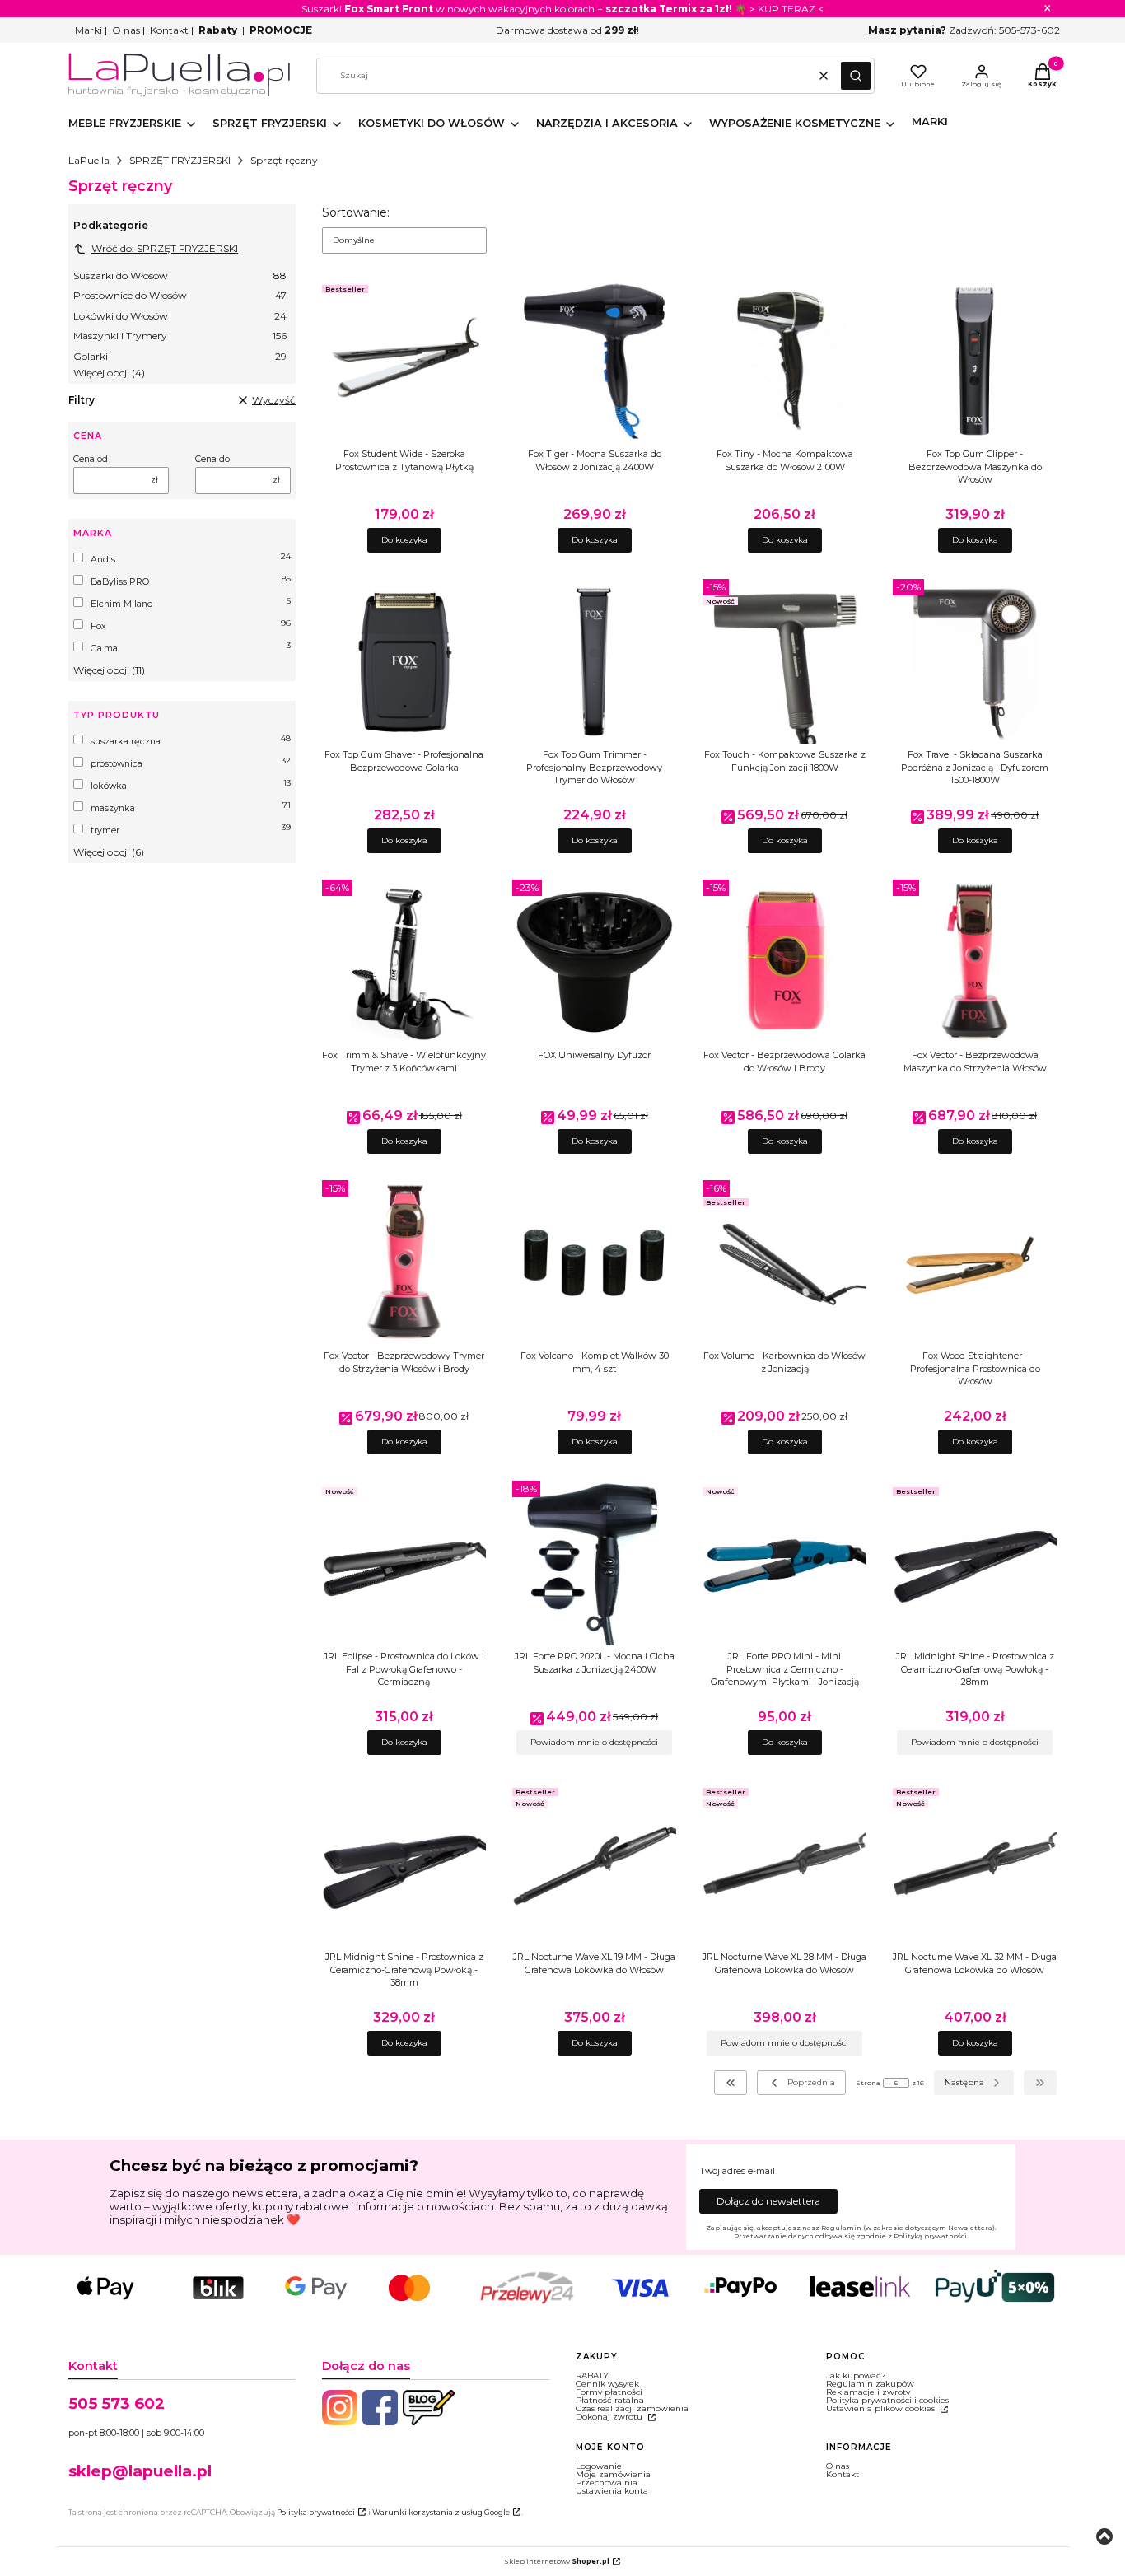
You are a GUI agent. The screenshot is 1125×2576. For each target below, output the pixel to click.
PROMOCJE (281, 30)
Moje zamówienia (613, 2474)
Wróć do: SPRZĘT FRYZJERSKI (165, 248)
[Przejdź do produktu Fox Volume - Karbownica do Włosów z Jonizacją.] (784, 1262)
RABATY (592, 2375)
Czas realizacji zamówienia (632, 2408)
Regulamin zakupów (870, 2384)
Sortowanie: (356, 212)
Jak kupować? (856, 2375)
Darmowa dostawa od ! (567, 30)
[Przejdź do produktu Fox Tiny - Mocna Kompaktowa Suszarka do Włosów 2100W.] (784, 361)
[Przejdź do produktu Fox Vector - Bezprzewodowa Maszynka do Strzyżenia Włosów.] (975, 962)
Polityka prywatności (316, 2512)
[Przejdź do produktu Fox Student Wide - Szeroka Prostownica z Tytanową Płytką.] (404, 361)
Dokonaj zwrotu (610, 2417)
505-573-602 (1029, 30)
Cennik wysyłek (607, 2384)
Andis (103, 560)
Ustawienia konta (612, 2491)
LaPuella (89, 160)
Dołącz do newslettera (768, 2201)
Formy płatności (609, 2392)
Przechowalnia (607, 2483)
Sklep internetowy (557, 2561)
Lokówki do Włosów (180, 316)
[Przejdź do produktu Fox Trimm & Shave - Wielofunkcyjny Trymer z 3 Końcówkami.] (404, 962)
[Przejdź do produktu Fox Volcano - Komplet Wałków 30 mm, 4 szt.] (594, 1262)
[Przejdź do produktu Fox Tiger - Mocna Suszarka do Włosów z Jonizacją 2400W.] (594, 361)
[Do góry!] (1104, 2538)
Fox (98, 626)
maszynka (113, 808)
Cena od (91, 460)
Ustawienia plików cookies (882, 2408)
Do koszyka (404, 540)
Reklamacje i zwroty (868, 2392)
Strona (868, 2083)
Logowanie (599, 2466)
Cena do (212, 460)
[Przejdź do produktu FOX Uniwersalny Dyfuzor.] (594, 962)
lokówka (109, 786)
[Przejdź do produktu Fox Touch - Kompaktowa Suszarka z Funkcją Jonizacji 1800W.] (784, 661)
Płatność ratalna (610, 2400)
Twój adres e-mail (737, 2172)
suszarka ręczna (126, 742)
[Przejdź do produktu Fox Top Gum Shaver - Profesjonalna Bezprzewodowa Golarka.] (404, 661)
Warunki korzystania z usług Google (441, 2512)
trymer (105, 831)
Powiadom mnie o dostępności (594, 1742)
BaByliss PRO (120, 582)
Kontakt (169, 30)
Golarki (180, 356)
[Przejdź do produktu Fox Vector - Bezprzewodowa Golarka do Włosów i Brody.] (784, 962)
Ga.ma (104, 649)
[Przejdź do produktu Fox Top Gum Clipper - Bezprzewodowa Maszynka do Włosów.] (975, 361)
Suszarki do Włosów (180, 275)
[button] (856, 76)
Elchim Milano (121, 604)
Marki (89, 30)
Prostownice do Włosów (180, 295)
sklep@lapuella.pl (140, 2471)
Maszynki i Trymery (180, 336)
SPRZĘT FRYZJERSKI (180, 160)
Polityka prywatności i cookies (887, 2400)
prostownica (117, 764)
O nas (126, 30)
